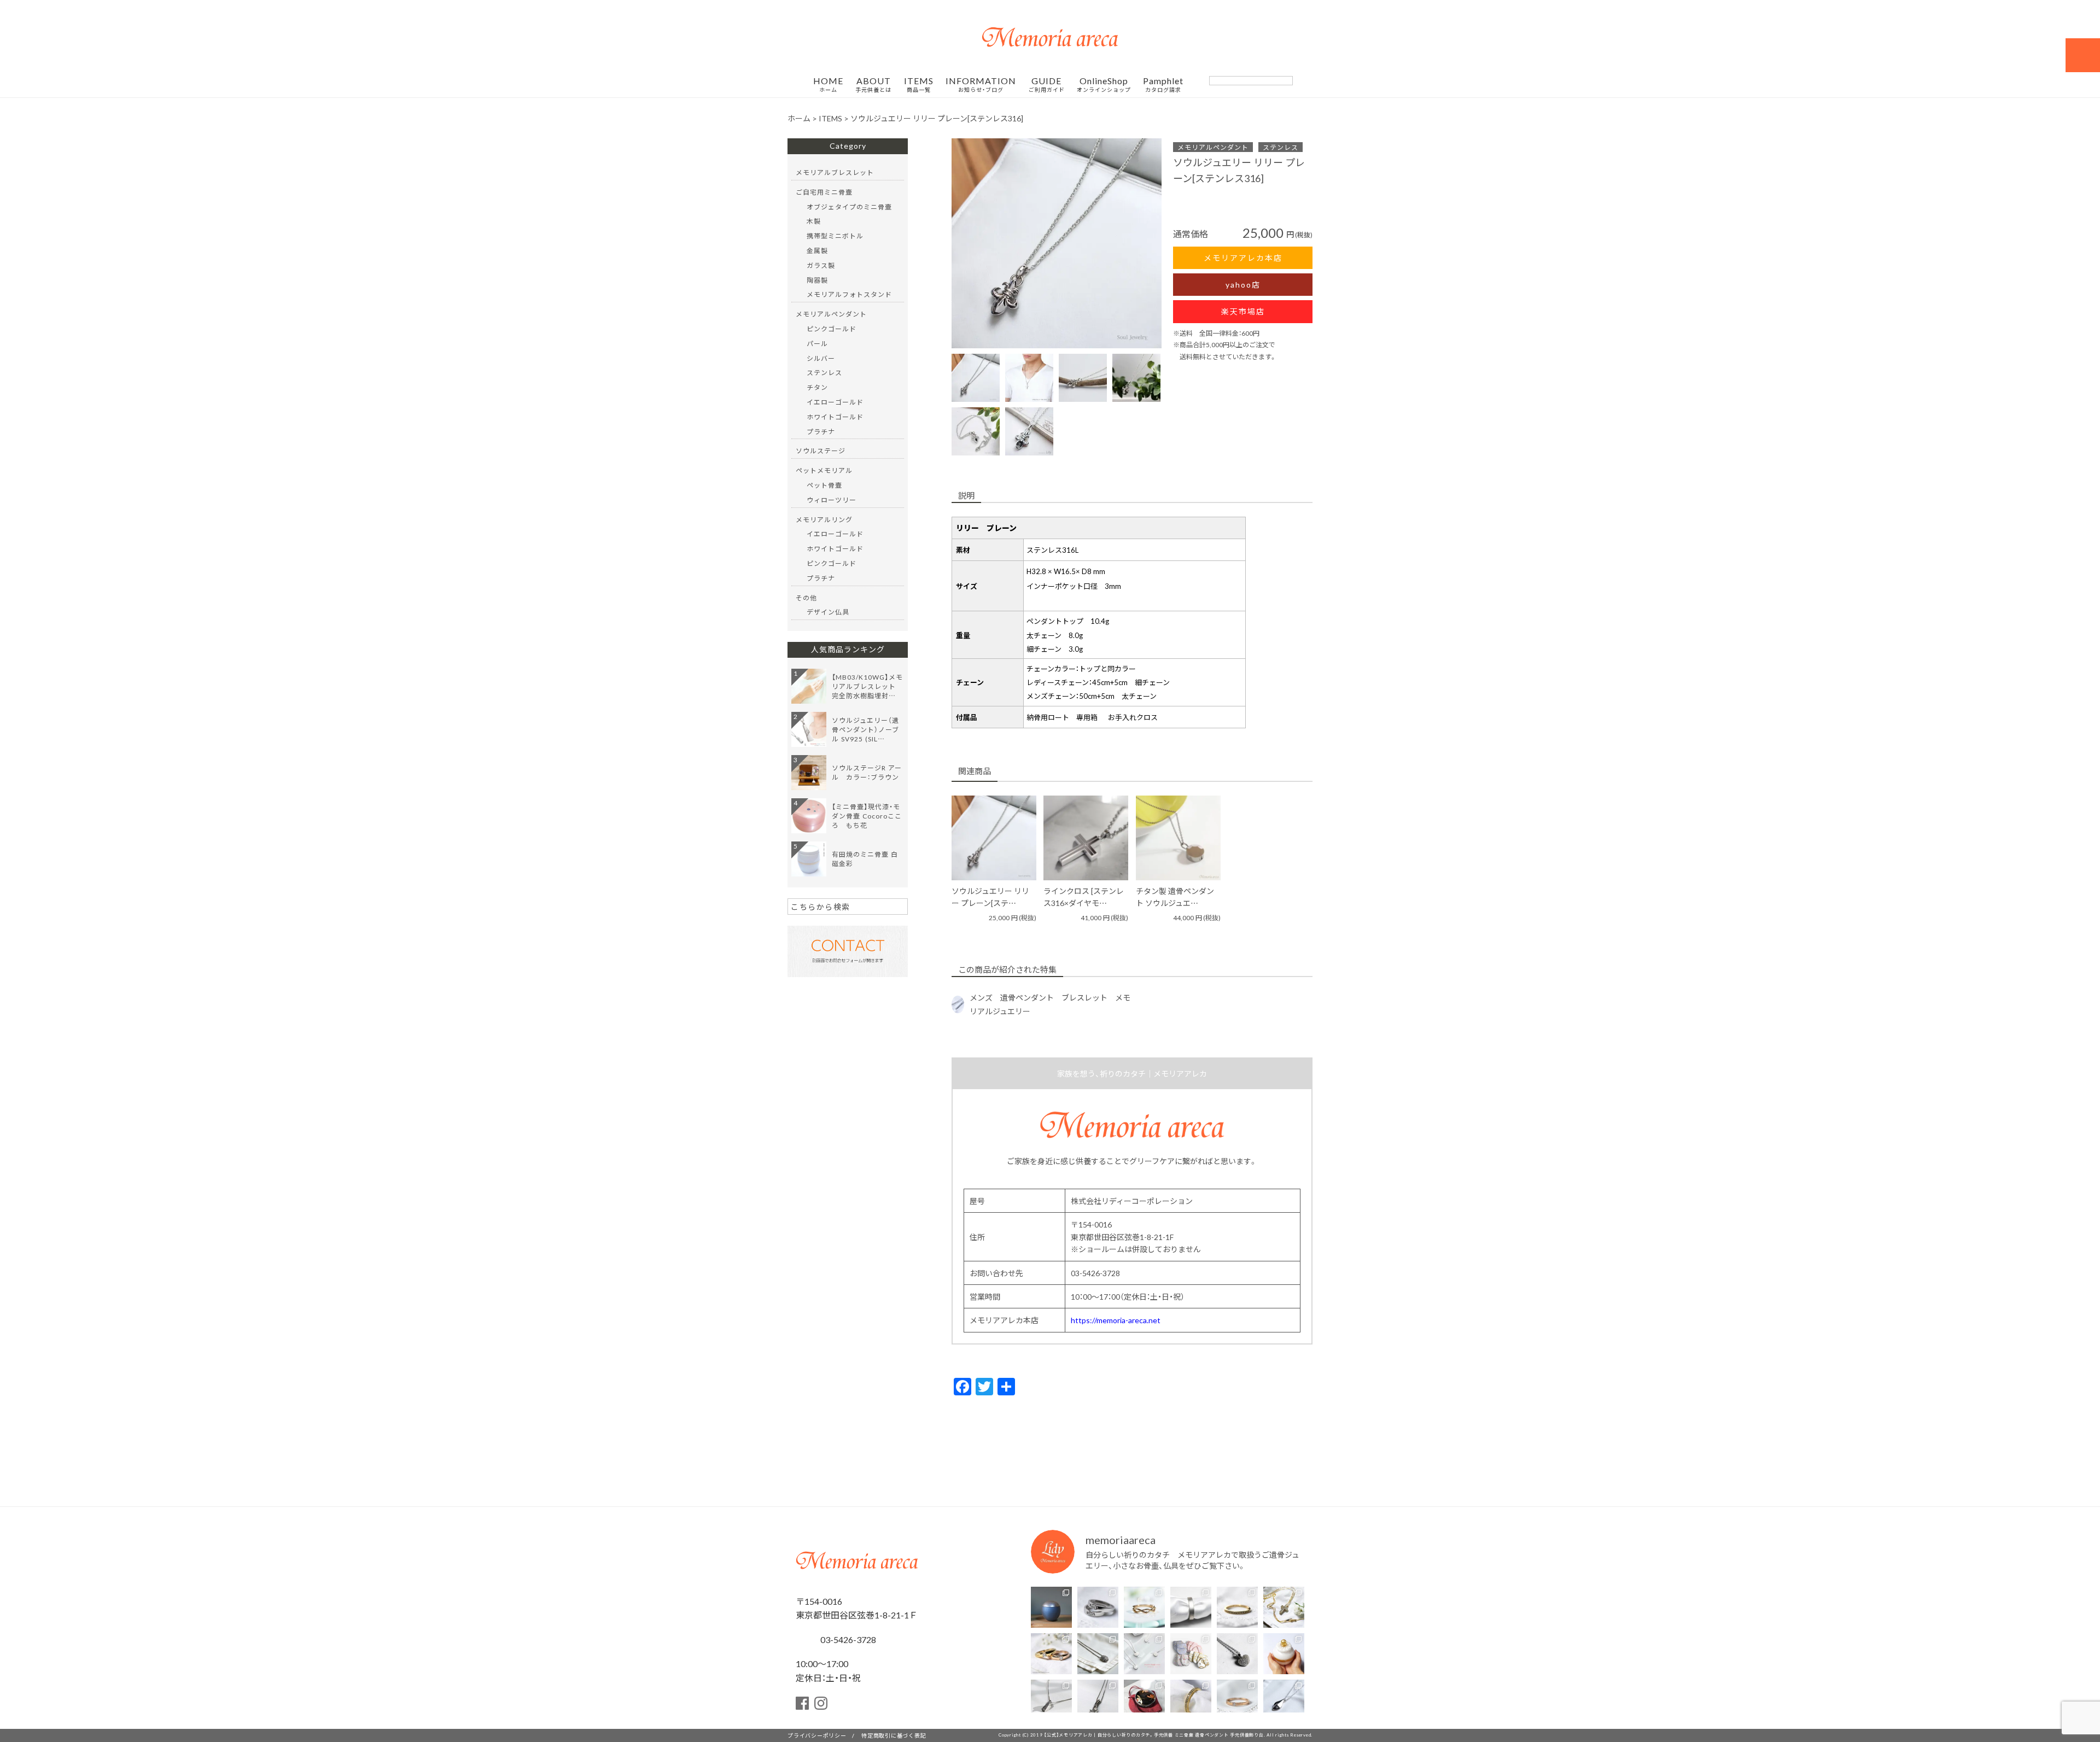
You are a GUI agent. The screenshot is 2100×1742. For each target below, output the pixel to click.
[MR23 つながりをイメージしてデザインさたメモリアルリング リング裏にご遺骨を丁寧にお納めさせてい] (1144, 1607)
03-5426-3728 (847, 1639)
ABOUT (873, 85)
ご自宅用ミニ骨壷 (824, 192)
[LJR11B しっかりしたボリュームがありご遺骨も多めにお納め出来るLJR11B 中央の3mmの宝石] (1051, 1654)
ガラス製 (821, 265)
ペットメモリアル (824, 470)
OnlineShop (1104, 85)
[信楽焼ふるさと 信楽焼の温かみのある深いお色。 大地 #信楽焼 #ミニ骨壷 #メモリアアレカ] (1051, 1607)
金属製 (817, 250)
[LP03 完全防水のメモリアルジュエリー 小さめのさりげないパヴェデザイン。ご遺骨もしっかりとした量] (1051, 1700)
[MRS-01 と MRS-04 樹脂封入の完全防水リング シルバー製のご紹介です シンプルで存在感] (1191, 1607)
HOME (828, 85)
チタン (817, 387)
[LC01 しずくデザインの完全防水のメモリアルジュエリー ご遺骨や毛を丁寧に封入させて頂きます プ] (1284, 1700)
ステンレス (1281, 147)
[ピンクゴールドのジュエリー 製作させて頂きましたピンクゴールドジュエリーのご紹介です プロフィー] (1237, 1700)
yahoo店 (1243, 284)
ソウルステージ (821, 451)
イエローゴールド (835, 402)
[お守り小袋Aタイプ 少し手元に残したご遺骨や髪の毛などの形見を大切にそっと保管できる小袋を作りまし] (1191, 1654)
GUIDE (1047, 85)
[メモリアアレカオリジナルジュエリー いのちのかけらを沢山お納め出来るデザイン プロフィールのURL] (1284, 1607)
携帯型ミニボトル (835, 236)
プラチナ (821, 431)
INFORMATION (981, 85)
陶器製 (817, 280)
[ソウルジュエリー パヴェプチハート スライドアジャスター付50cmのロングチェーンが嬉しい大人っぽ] (1237, 1654)
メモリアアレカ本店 (1243, 258)
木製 (814, 221)
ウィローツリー (832, 500)
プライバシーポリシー (817, 1735)
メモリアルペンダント (1213, 147)
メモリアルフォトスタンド (849, 294)
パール (817, 343)
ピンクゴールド (832, 329)
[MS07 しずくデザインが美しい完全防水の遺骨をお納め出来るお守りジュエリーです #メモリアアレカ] (1098, 1654)
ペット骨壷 (824, 485)
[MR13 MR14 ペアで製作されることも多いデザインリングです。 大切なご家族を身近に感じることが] (1098, 1607)
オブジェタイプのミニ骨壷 (849, 207)
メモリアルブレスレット (835, 172)
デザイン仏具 (828, 612)
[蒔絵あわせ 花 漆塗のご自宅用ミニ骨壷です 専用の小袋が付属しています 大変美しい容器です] (1144, 1700)
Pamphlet (1163, 85)
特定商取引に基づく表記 (894, 1735)
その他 (806, 598)
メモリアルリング (824, 519)
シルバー (821, 358)
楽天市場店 (1243, 311)
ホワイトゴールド (835, 417)
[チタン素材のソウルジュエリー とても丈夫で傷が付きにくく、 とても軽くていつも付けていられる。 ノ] (1144, 1654)
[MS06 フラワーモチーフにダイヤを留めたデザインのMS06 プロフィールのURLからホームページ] (1098, 1700)
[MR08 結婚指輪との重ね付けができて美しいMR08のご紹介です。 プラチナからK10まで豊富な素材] (1191, 1700)
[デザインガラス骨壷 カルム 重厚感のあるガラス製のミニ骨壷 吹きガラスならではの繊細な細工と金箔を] (1284, 1654)
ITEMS (919, 85)
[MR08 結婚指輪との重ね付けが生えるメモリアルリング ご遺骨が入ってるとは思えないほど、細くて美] (1237, 1607)
